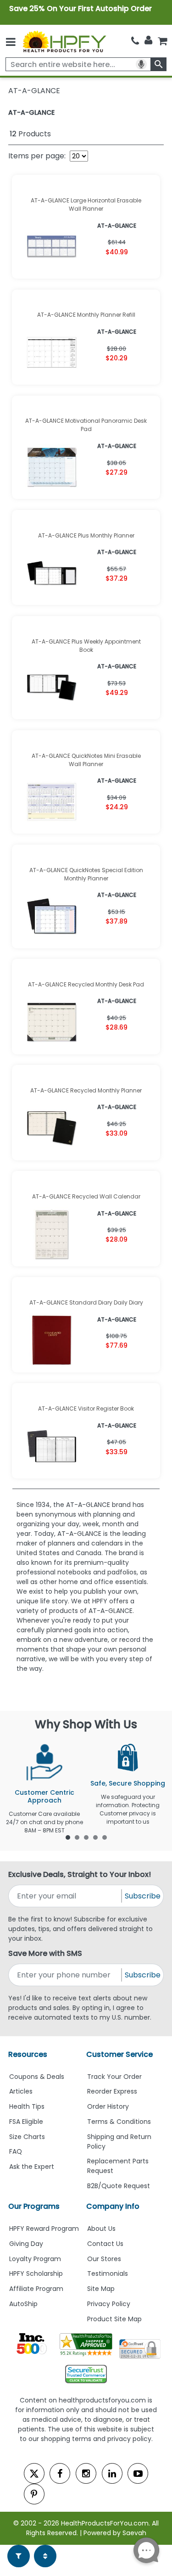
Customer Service (119, 2054)
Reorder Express (112, 2091)
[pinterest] (34, 2494)
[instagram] (86, 2473)
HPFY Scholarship (36, 2274)
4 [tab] (95, 1837)
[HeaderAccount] (148, 40)
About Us (101, 2229)
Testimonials (108, 2274)
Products (30, 134)
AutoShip (23, 2304)
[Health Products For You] (64, 41)
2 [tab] (77, 1837)
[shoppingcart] (162, 41)
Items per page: (37, 156)
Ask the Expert (32, 2167)
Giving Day (26, 2244)
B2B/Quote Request (119, 2186)
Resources (28, 2054)
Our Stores (104, 2259)
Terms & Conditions (119, 2122)
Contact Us (105, 2244)
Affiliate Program (36, 2289)
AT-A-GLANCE (31, 112)
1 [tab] (68, 1837)
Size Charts (27, 2137)
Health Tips (27, 2106)
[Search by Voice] (141, 64)
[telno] (135, 41)
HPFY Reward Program (44, 2229)
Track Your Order (114, 2077)
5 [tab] (105, 1837)
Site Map (101, 2289)
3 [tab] (86, 1837)
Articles (21, 2091)
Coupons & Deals (37, 2077)
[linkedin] (112, 2473)
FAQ (16, 2151)
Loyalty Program (35, 2259)
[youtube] (138, 2473)
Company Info (113, 2206)
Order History (108, 2106)
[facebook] (60, 2473)
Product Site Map (114, 2319)
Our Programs (34, 2206)
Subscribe (143, 1896)
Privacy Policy (109, 2304)
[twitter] (34, 2473)
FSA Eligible (26, 2122)
